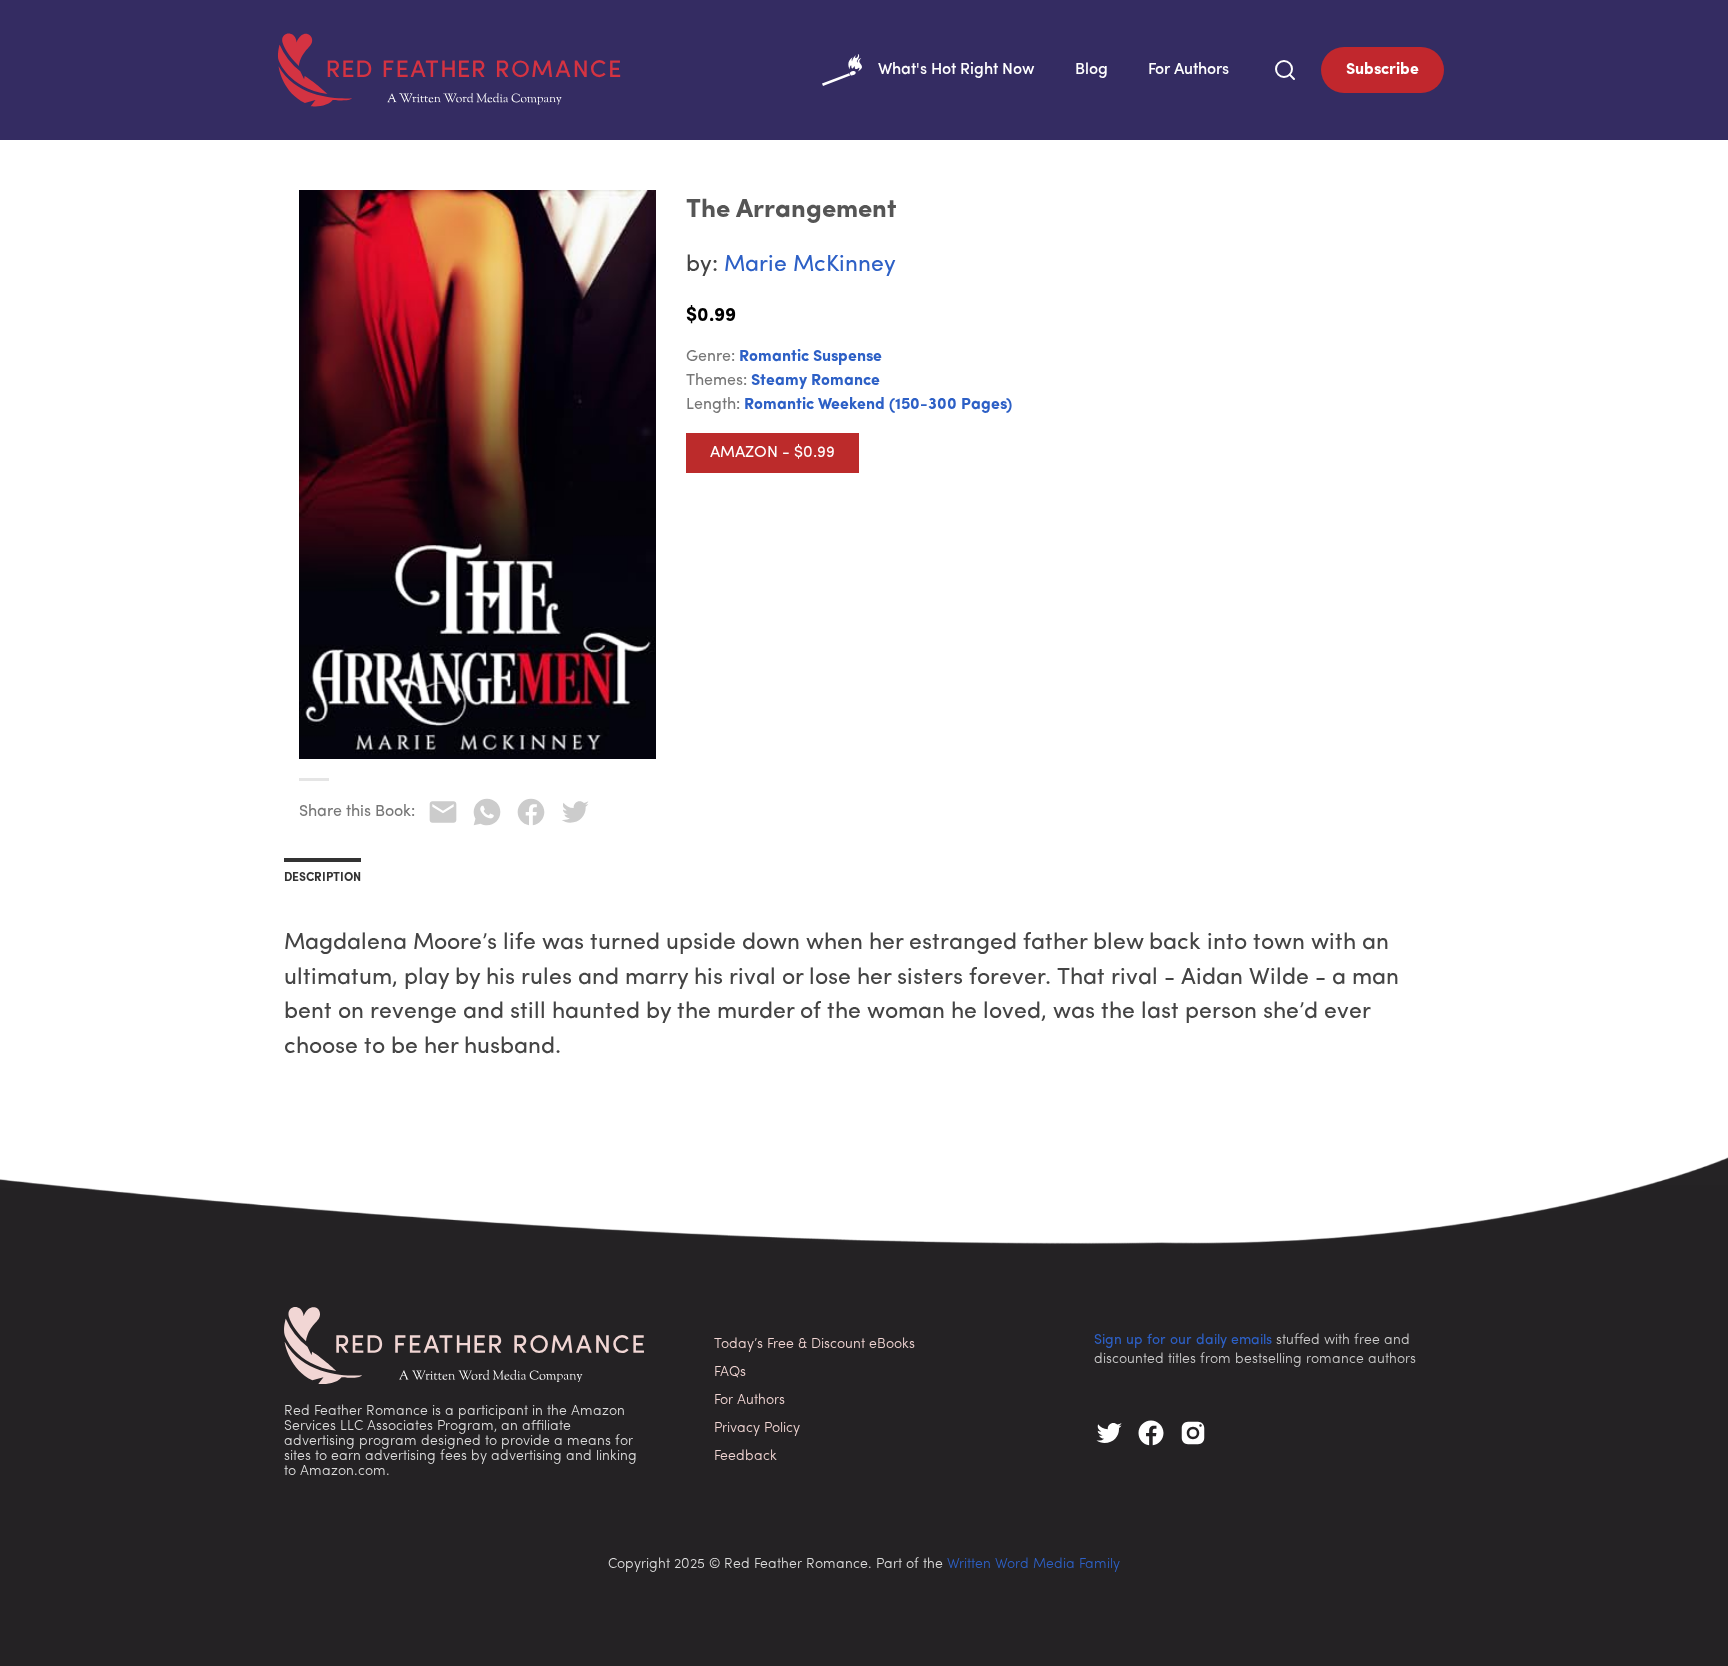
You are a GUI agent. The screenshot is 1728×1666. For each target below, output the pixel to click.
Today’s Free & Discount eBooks (814, 1344)
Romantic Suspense (810, 357)
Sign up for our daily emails (1183, 1340)
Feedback (745, 1456)
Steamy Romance (815, 381)
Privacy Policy (757, 1428)
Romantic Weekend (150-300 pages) (878, 405)
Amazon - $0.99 (772, 453)
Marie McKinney (810, 265)
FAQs (730, 1372)
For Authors (1188, 70)
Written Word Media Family (1033, 1564)
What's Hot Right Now (956, 70)
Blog (1091, 70)
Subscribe (1382, 70)
